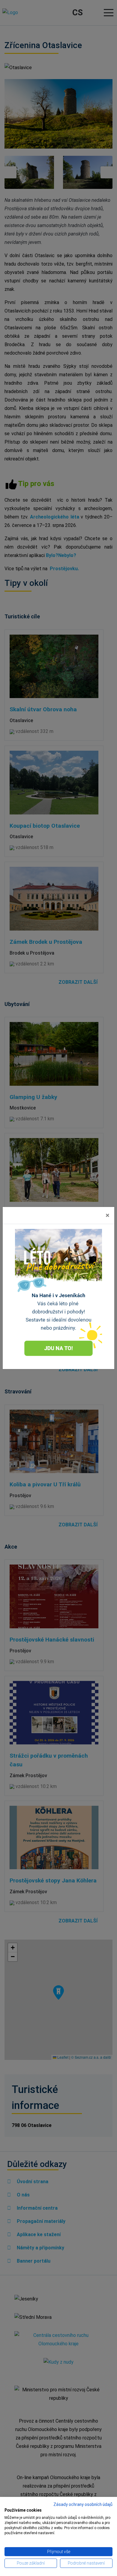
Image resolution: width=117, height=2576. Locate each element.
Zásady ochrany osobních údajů (83, 2504)
